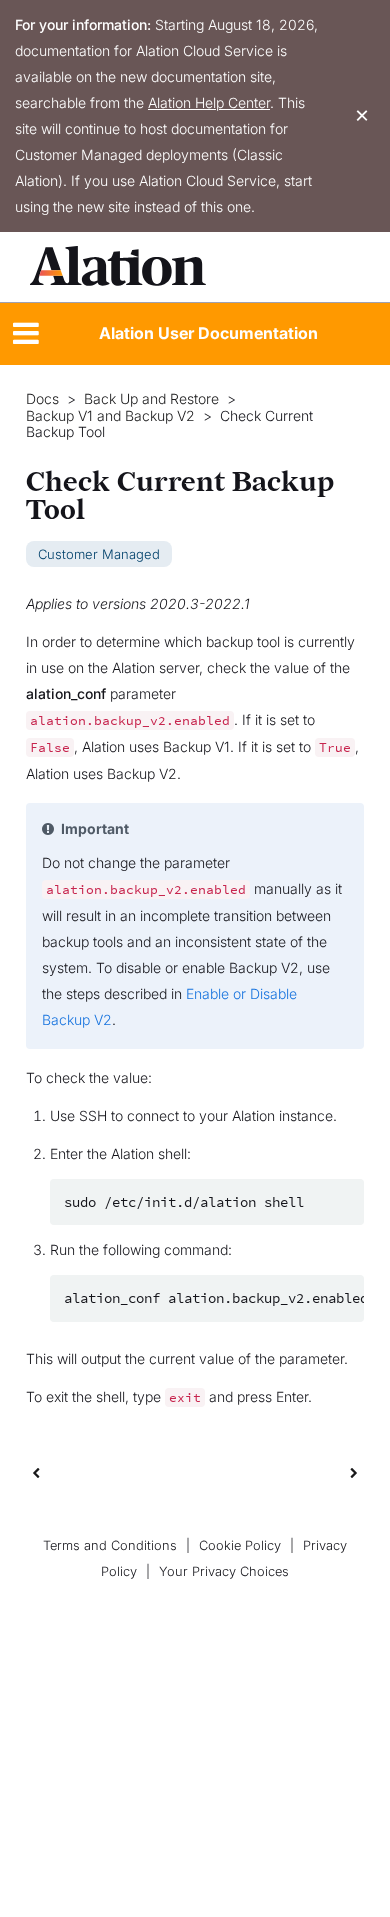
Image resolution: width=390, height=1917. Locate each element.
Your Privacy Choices (224, 1571)
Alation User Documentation (208, 333)
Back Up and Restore (151, 399)
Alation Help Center (209, 102)
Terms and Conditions (110, 1545)
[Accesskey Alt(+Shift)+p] (354, 1472)
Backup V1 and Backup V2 (110, 416)
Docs (42, 399)
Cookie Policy (240, 1545)
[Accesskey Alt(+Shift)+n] (354, 1472)
